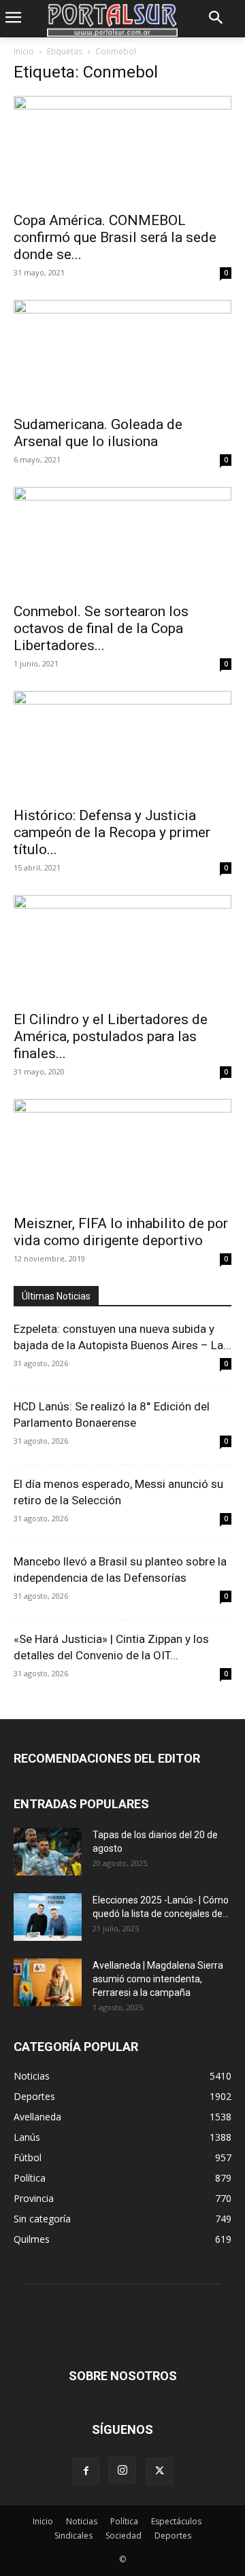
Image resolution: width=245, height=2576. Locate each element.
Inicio (24, 51)
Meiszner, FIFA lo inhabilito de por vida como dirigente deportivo (121, 1232)
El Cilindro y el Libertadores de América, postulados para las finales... (111, 1036)
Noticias (82, 2521)
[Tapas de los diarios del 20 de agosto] (48, 1852)
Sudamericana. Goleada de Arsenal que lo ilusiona (98, 433)
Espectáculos (176, 2521)
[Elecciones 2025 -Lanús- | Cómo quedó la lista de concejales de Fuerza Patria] (48, 1917)
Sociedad (124, 2536)
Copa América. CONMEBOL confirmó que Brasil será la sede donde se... (115, 237)
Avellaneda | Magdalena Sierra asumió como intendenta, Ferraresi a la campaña (158, 1979)
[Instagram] (122, 2471)
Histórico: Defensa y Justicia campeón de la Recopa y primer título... (112, 832)
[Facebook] (86, 2471)
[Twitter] (159, 2471)
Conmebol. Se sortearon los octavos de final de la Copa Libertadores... (101, 628)
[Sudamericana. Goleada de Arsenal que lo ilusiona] (122, 354)
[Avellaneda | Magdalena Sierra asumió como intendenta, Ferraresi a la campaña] (48, 1982)
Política (124, 2521)
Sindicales (73, 2536)
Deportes (173, 2536)
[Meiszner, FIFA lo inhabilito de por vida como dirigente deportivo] (122, 1153)
